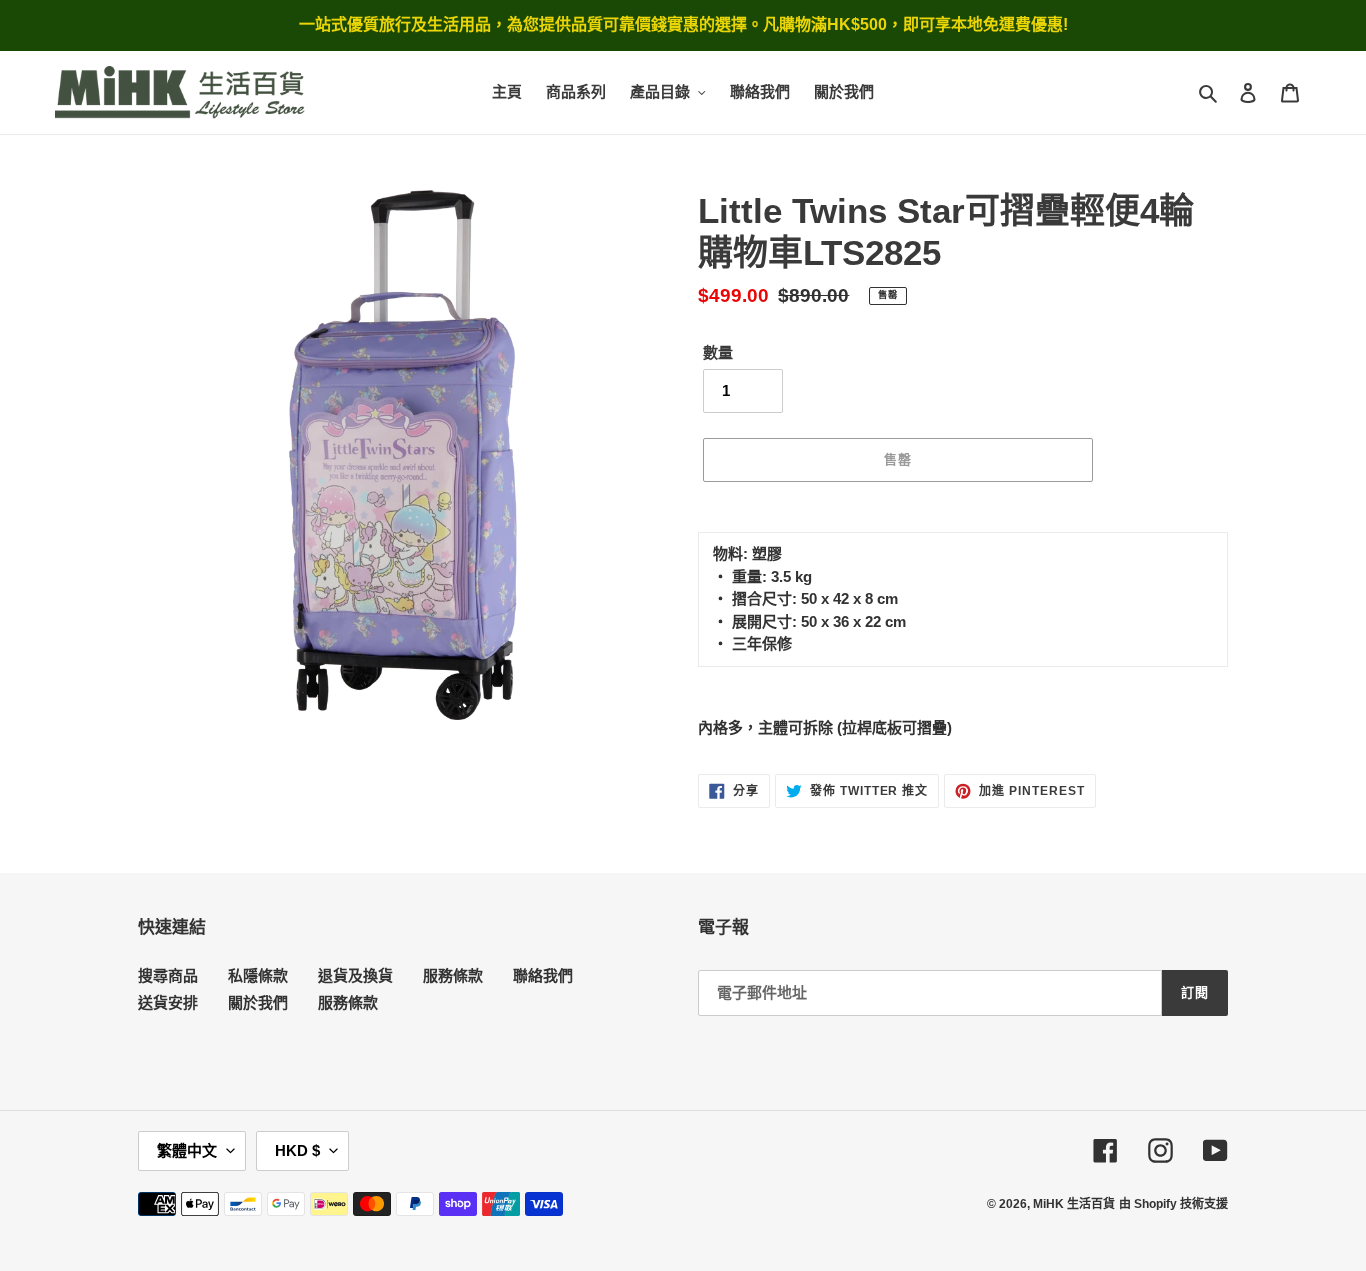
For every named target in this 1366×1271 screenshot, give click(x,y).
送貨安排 (168, 1002)
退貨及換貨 (355, 975)
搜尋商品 (168, 975)
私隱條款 (258, 975)
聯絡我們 (543, 975)
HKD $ (297, 1150)
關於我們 (258, 1002)
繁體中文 (187, 1150)
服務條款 (453, 975)
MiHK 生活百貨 (1074, 1204)
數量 (718, 352)
